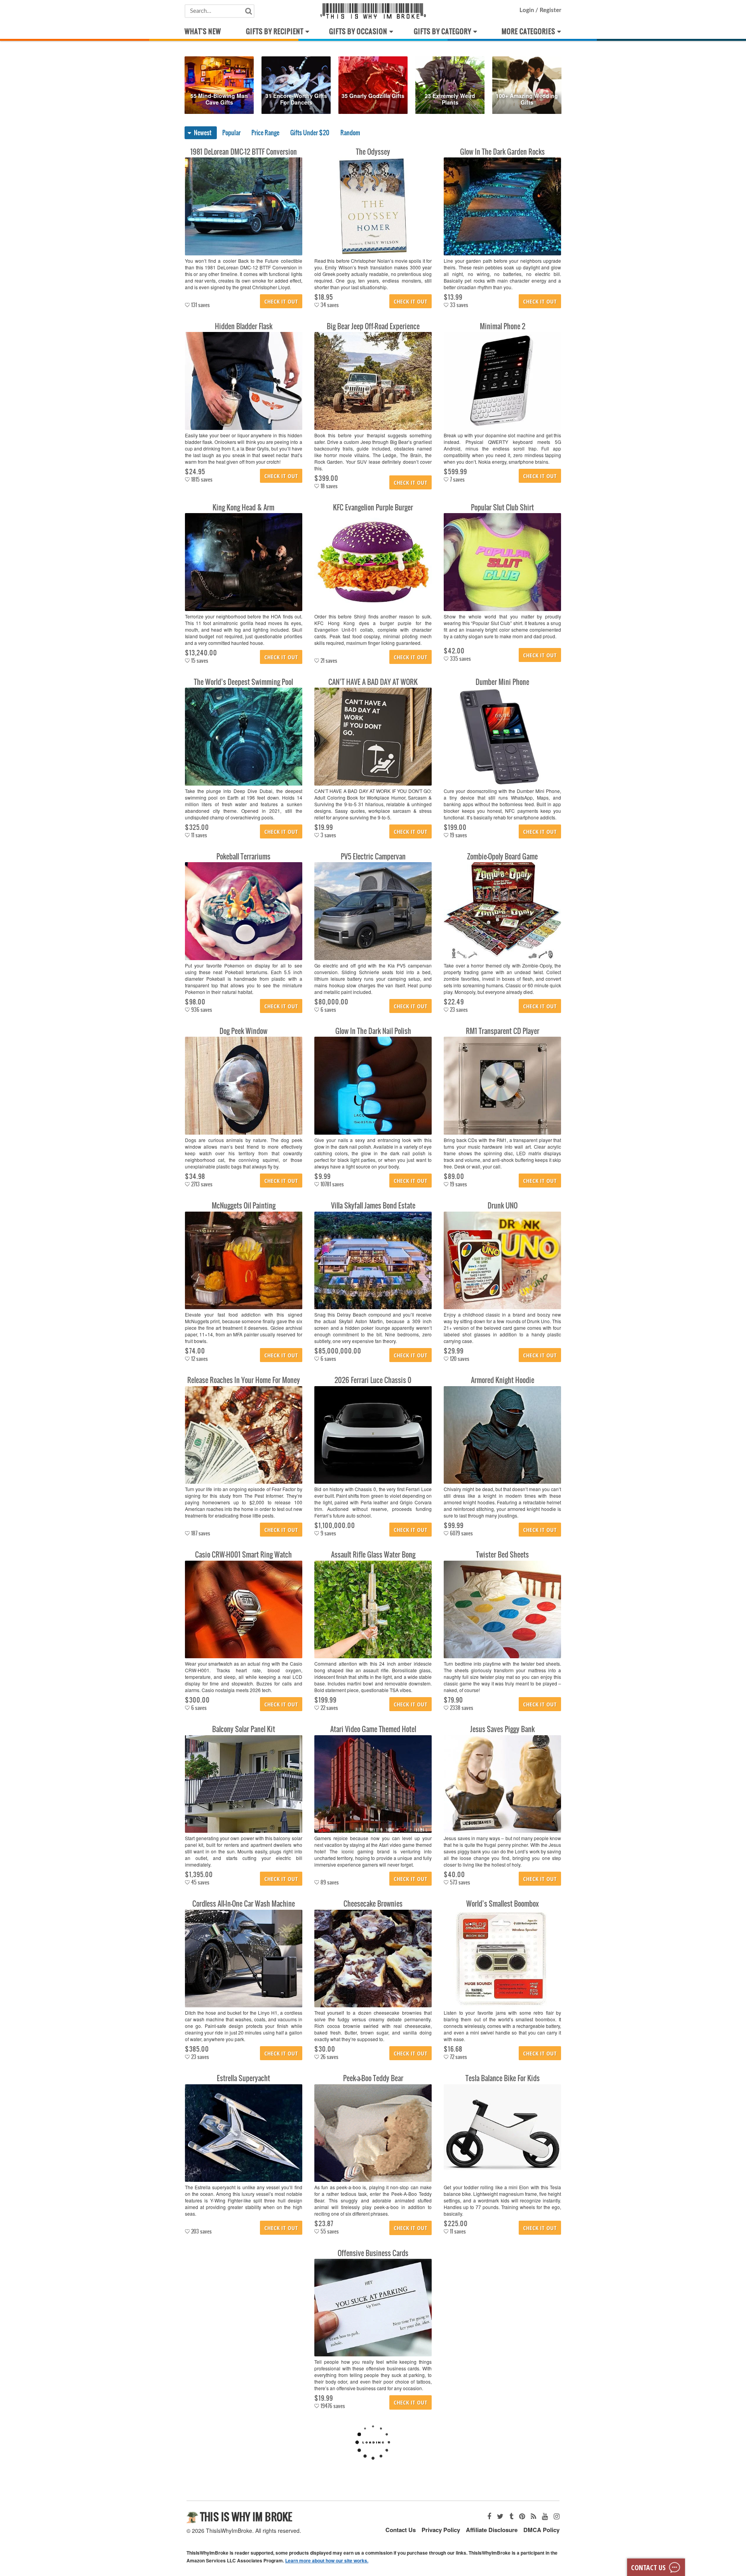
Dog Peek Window (243, 1031)
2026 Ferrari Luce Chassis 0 (373, 1380)
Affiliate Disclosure (492, 2530)
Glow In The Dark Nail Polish (373, 1031)
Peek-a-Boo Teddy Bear (373, 2078)
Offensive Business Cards (373, 2253)
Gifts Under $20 (310, 133)
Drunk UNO (503, 1206)
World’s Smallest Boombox (503, 1904)
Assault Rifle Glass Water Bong (373, 1555)
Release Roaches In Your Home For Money (244, 1380)
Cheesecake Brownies (373, 1904)
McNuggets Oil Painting (244, 1206)
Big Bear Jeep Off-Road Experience (373, 326)
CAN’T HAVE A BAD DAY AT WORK (373, 682)
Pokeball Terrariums (243, 857)
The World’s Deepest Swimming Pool (243, 682)
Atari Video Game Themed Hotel (373, 1729)
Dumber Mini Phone (502, 682)
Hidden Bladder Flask (244, 326)
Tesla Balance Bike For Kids (503, 2078)
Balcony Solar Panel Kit (244, 1729)
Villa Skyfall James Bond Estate (373, 1206)
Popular (231, 133)
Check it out (281, 301)
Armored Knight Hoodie (503, 1380)
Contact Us (401, 2530)
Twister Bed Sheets (502, 1555)
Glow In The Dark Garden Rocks (502, 152)
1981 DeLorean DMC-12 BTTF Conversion (244, 152)
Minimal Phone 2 (503, 326)
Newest (203, 133)
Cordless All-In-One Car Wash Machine (244, 1904)
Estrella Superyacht (243, 2078)
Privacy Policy (441, 2530)
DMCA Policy (541, 2530)
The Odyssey (373, 152)
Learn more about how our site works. (327, 2560)
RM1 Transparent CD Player (503, 1031)
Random (350, 133)
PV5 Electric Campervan (373, 857)
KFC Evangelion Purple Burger (373, 507)
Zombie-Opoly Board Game (502, 857)
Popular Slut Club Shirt (502, 507)
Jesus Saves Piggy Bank (502, 1729)
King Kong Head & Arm (243, 507)
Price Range (265, 133)
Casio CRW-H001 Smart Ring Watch (243, 1555)
